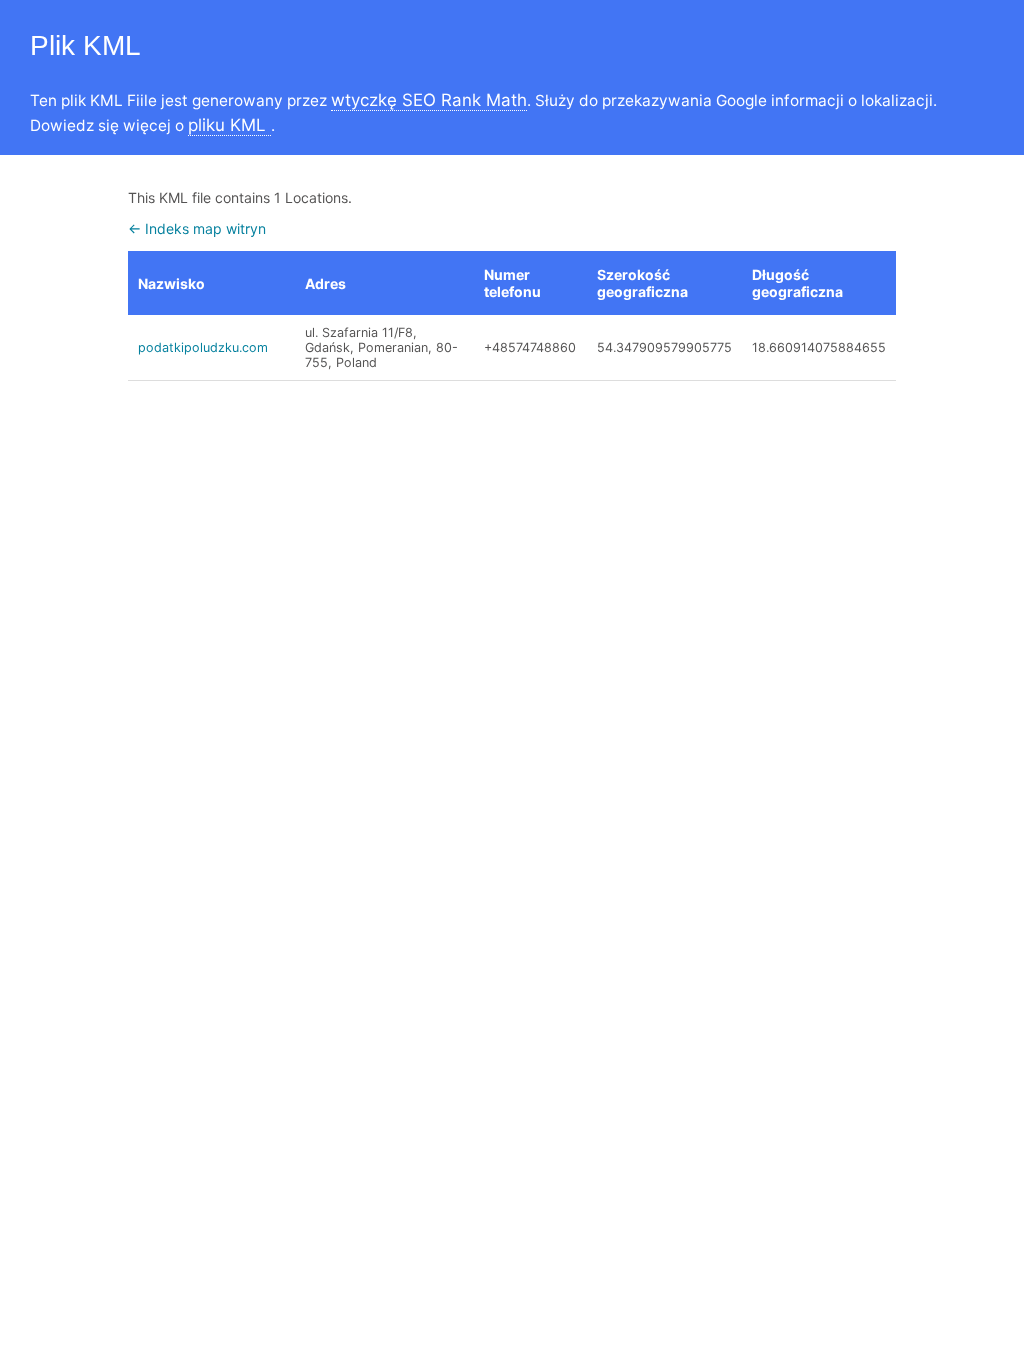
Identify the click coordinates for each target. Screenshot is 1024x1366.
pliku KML (229, 125)
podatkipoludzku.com (203, 347)
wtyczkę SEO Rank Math (429, 100)
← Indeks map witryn (197, 228)
